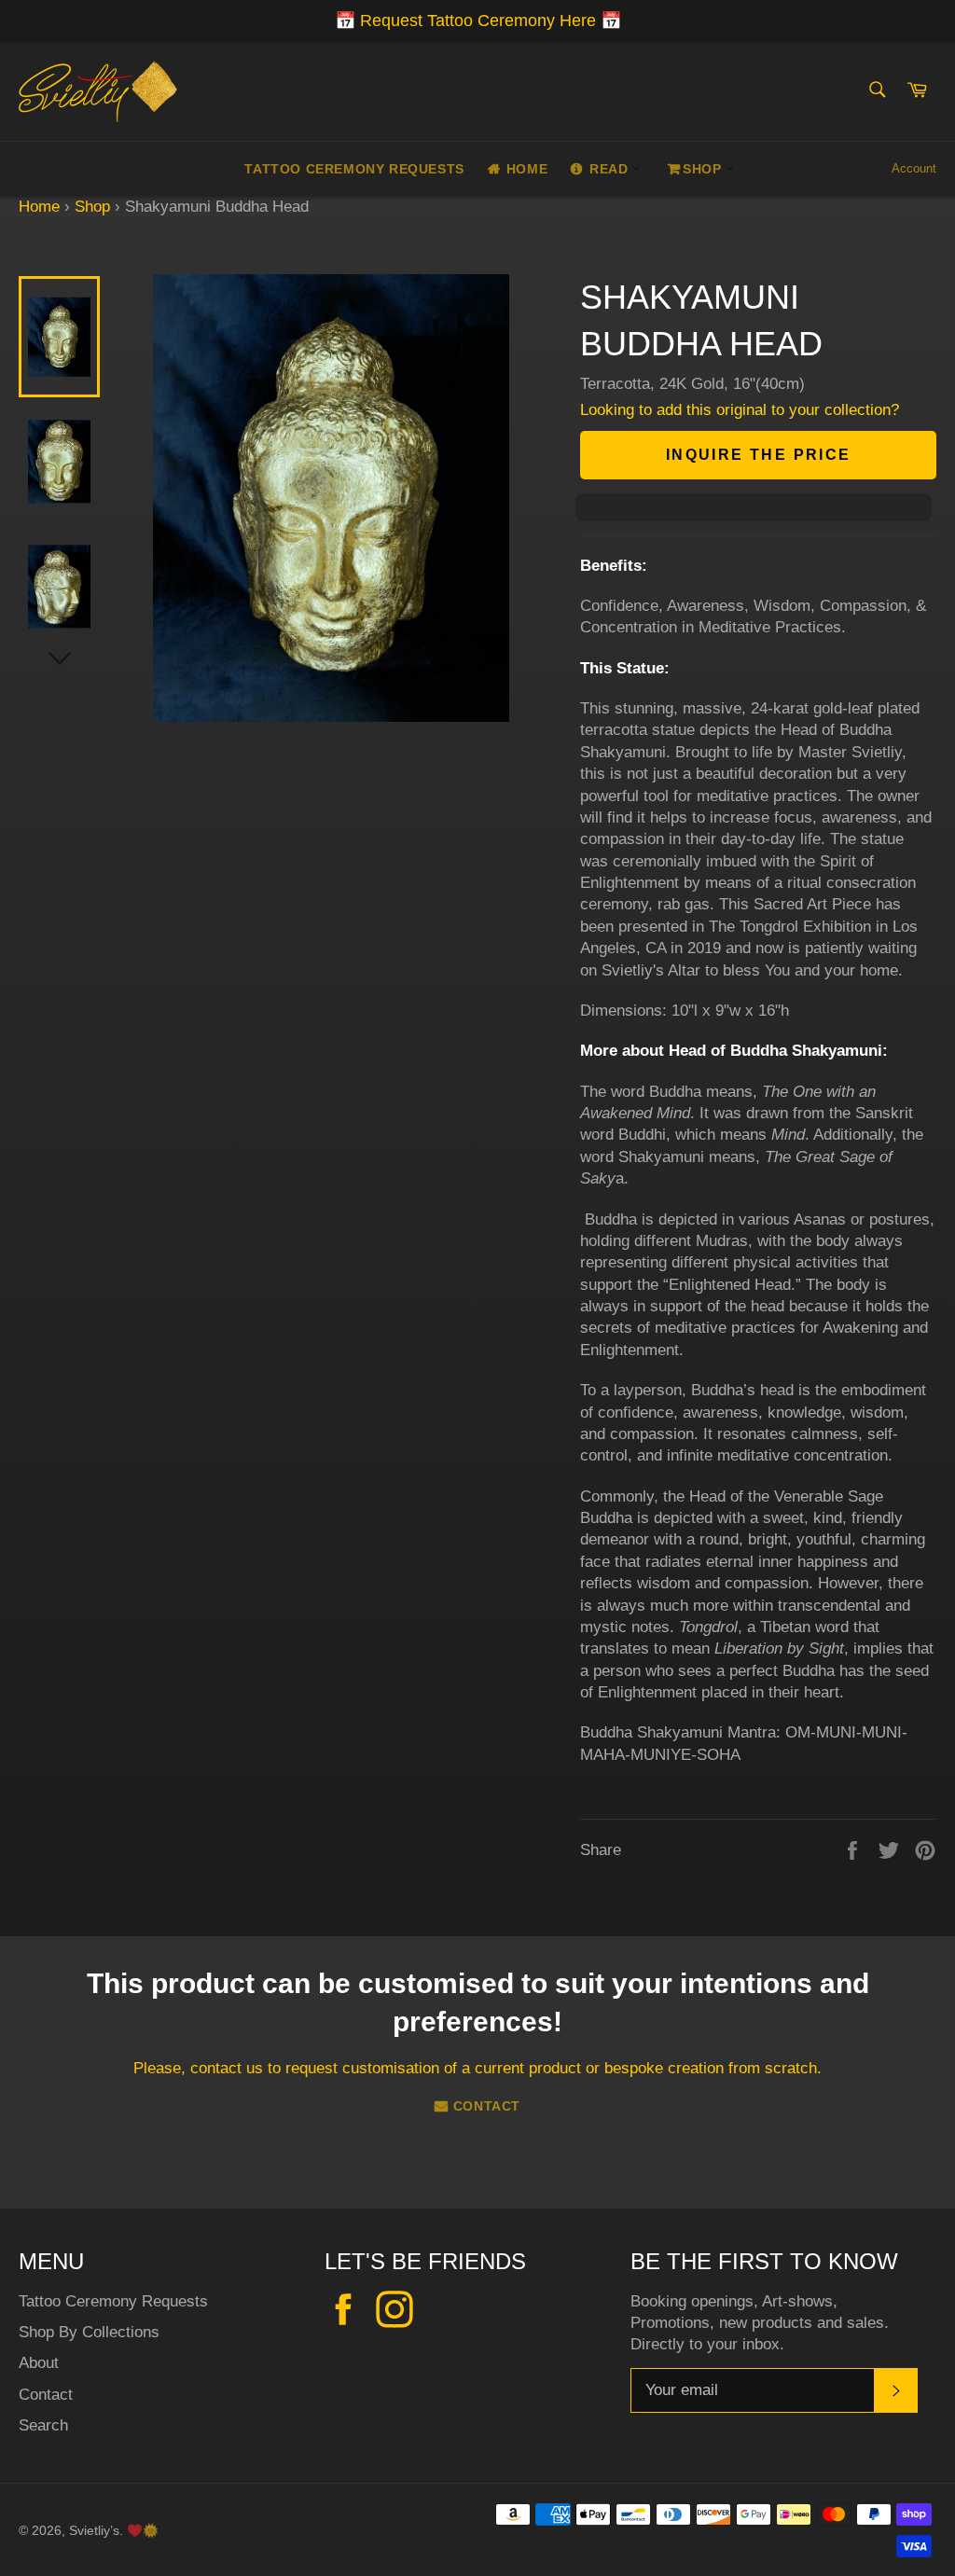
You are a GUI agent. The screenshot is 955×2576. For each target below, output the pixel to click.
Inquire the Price (759, 455)
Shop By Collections (89, 2332)
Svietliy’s (94, 2531)
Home (527, 169)
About (39, 2363)
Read (611, 169)
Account (914, 168)
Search (43, 2425)
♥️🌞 (143, 2531)
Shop (704, 169)
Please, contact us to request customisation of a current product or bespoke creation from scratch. (477, 2068)
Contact (487, 2106)
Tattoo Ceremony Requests (354, 169)
